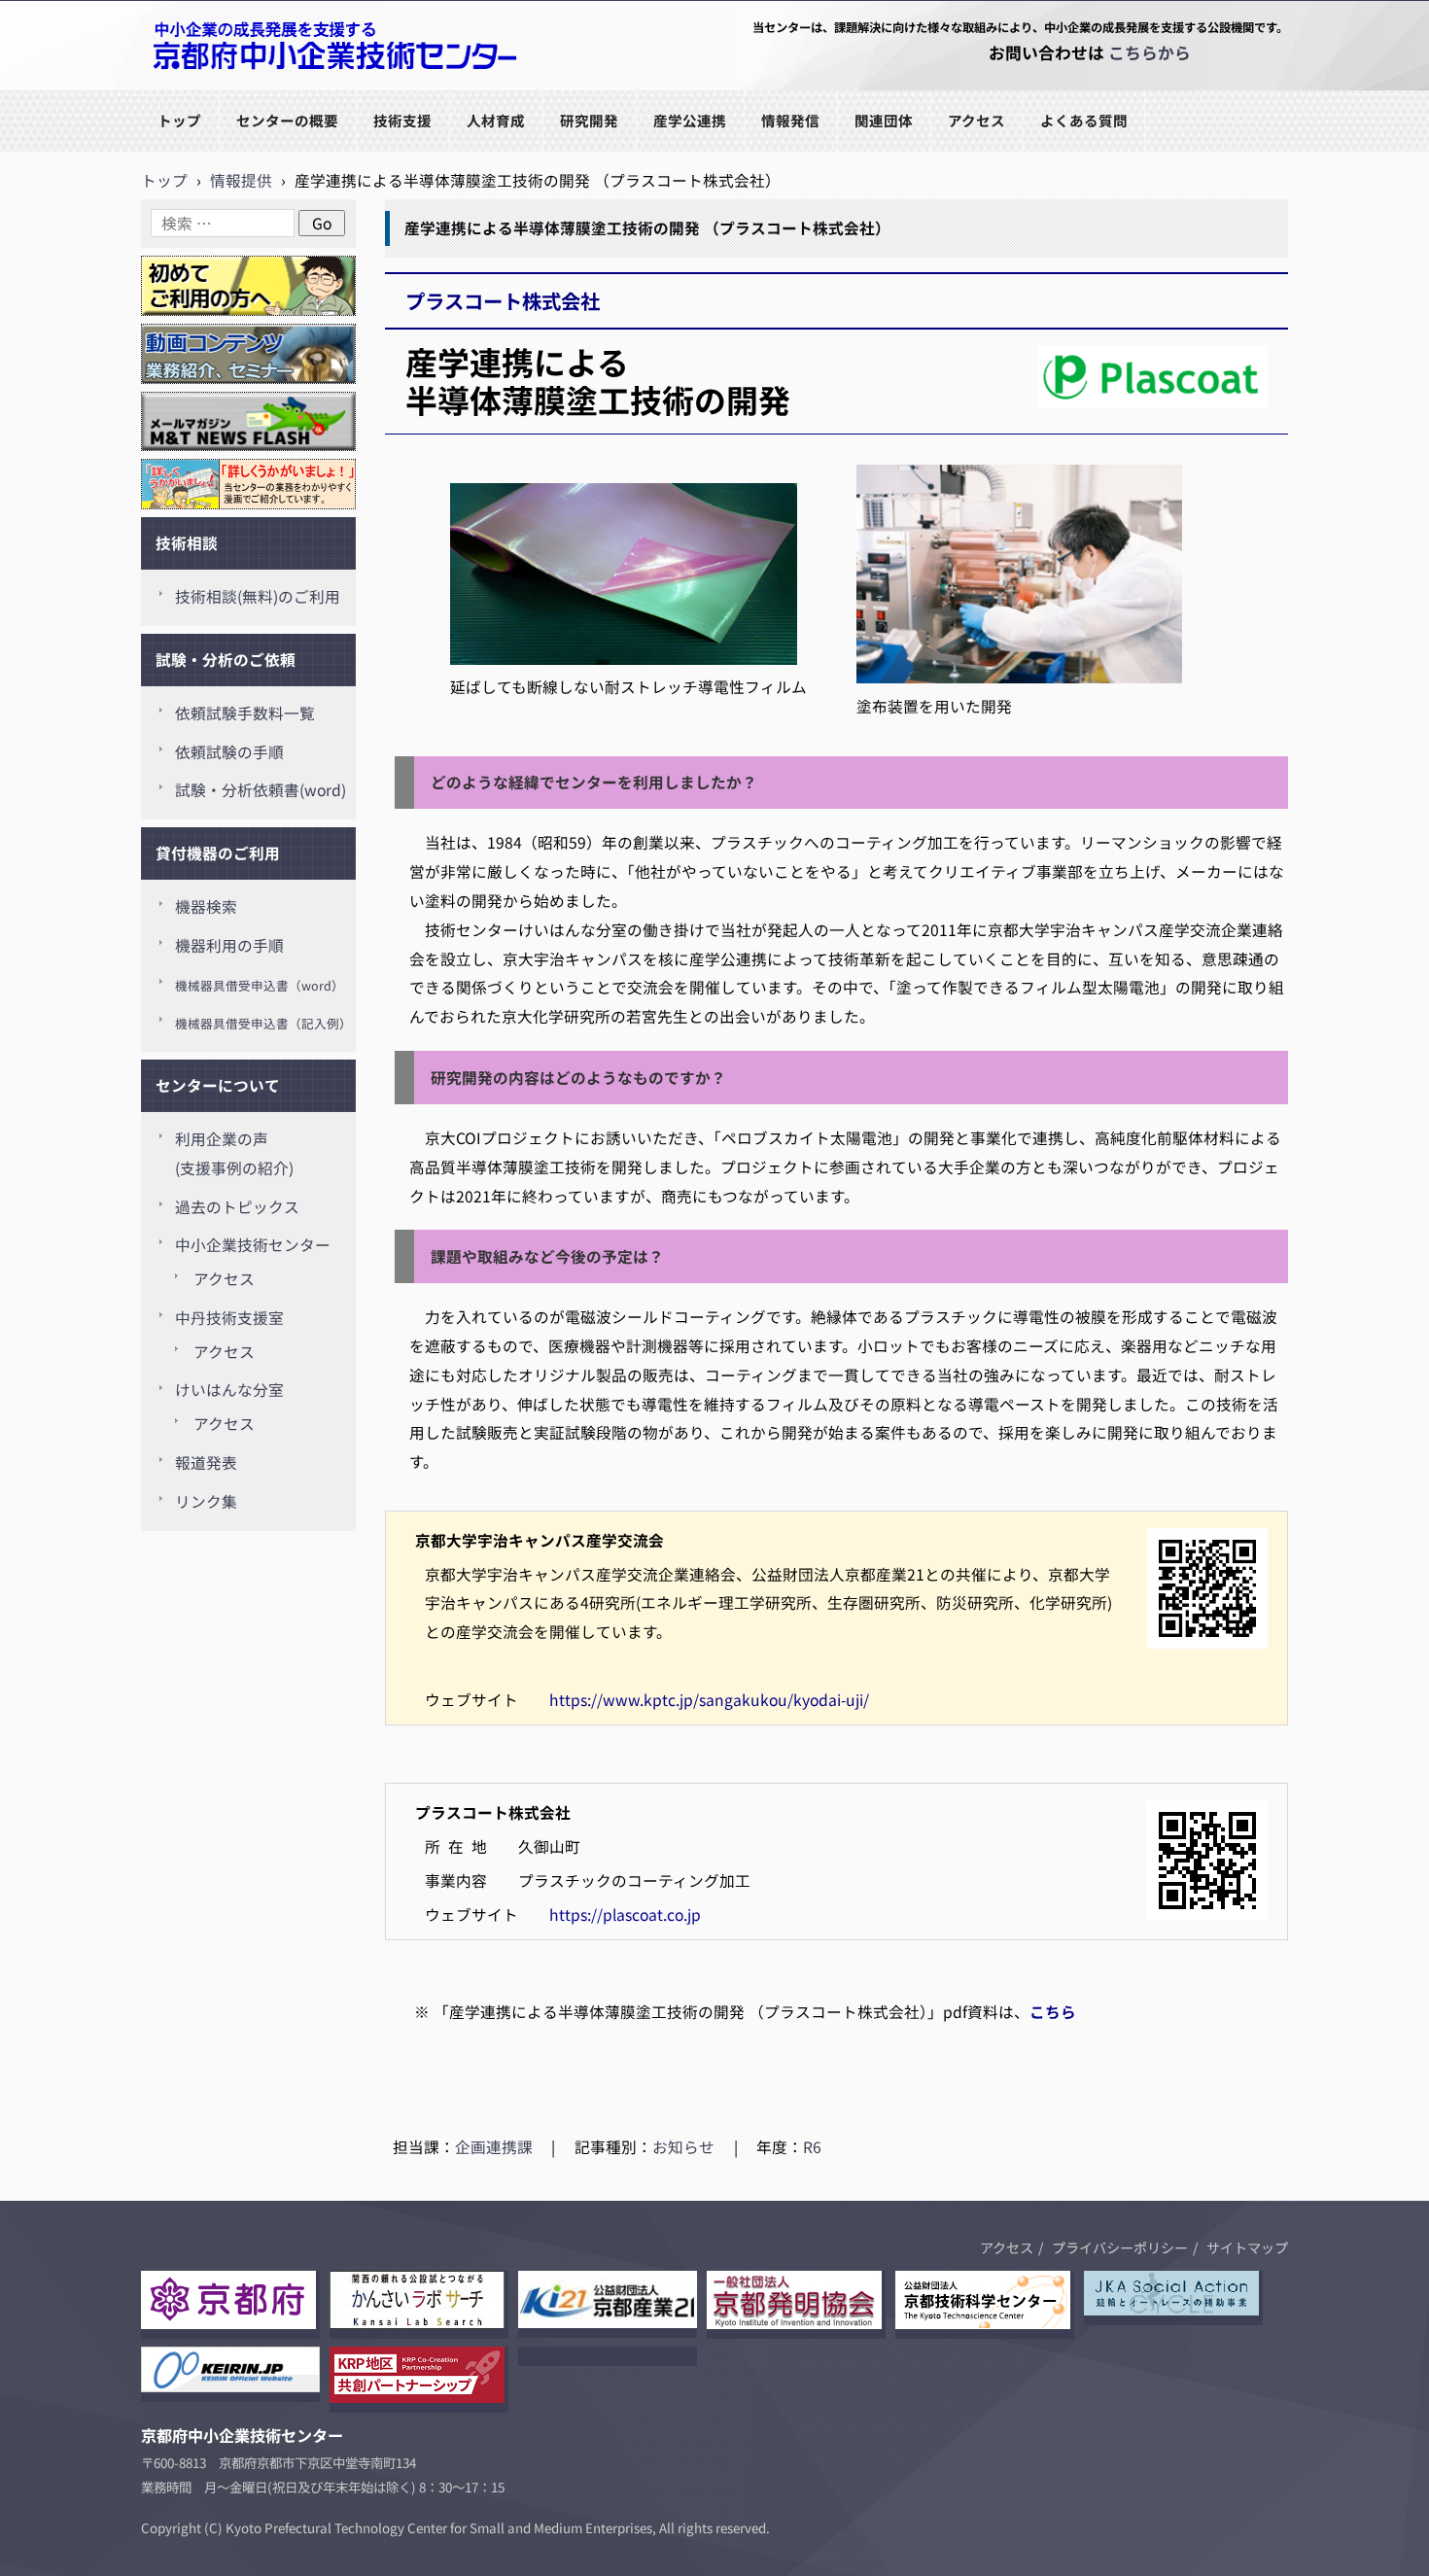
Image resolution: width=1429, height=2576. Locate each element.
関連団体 (884, 120)
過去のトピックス (237, 1207)
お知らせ (683, 2147)
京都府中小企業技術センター (242, 89)
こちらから (1150, 52)
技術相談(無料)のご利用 (258, 596)
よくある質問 (1084, 120)
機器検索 (206, 906)
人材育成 (496, 120)
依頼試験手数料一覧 (245, 713)
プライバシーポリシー (1120, 2247)
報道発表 (206, 1462)
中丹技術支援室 (229, 1318)
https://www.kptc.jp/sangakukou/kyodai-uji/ (709, 1700)
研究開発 (589, 120)
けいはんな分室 (229, 1390)
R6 (812, 2147)
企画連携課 (494, 2147)
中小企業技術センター (253, 1245)
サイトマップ (1247, 2247)
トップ (179, 120)
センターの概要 (287, 120)
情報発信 (790, 120)
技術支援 (402, 120)
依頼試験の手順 (229, 752)
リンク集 (206, 1501)
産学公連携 (690, 120)
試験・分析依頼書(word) (261, 790)
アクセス (976, 120)
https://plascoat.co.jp (625, 1915)
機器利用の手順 (229, 945)
